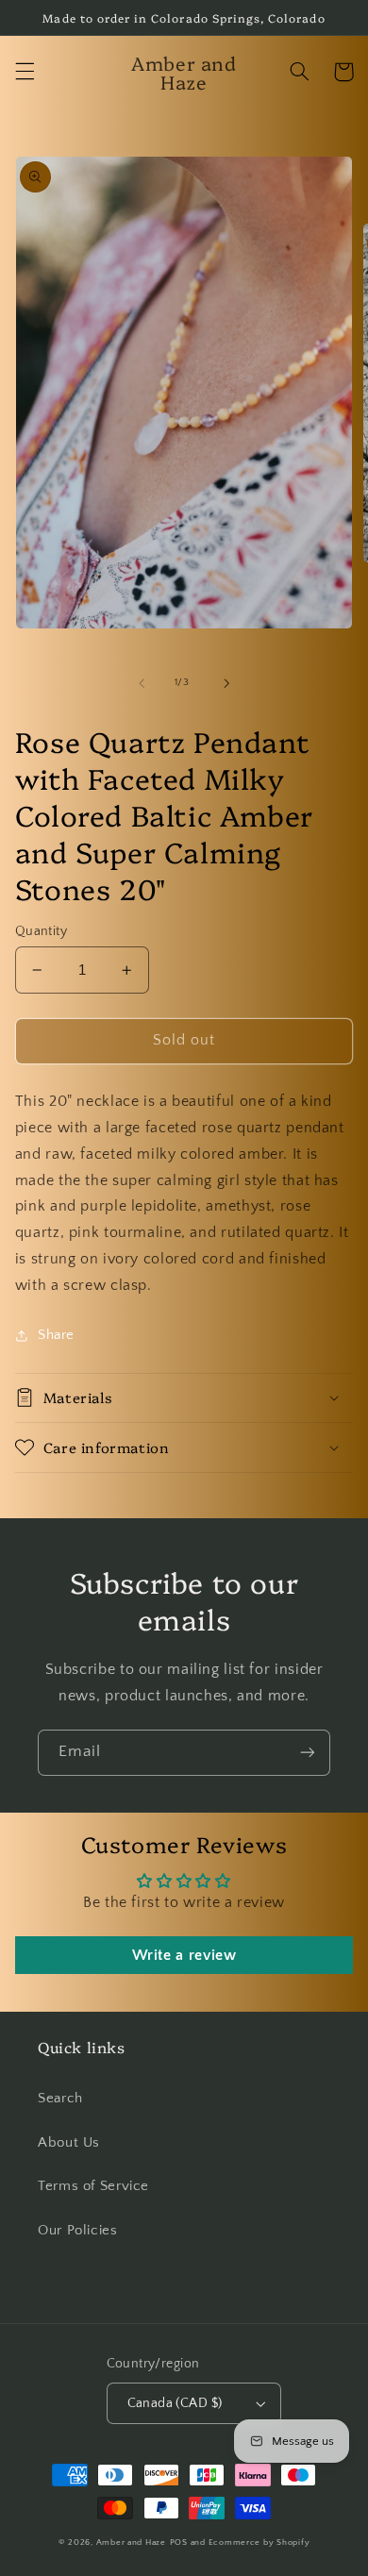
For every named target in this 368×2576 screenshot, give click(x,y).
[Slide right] (226, 683)
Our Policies (78, 2231)
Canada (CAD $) (175, 2403)
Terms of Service (93, 2186)
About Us (69, 2143)
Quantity (41, 931)
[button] (25, 72)
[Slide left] (142, 683)
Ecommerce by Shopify (259, 2543)
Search (60, 2099)
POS (179, 2543)
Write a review (184, 1955)
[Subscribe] (308, 1753)
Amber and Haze (131, 2543)
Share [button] (56, 1335)
